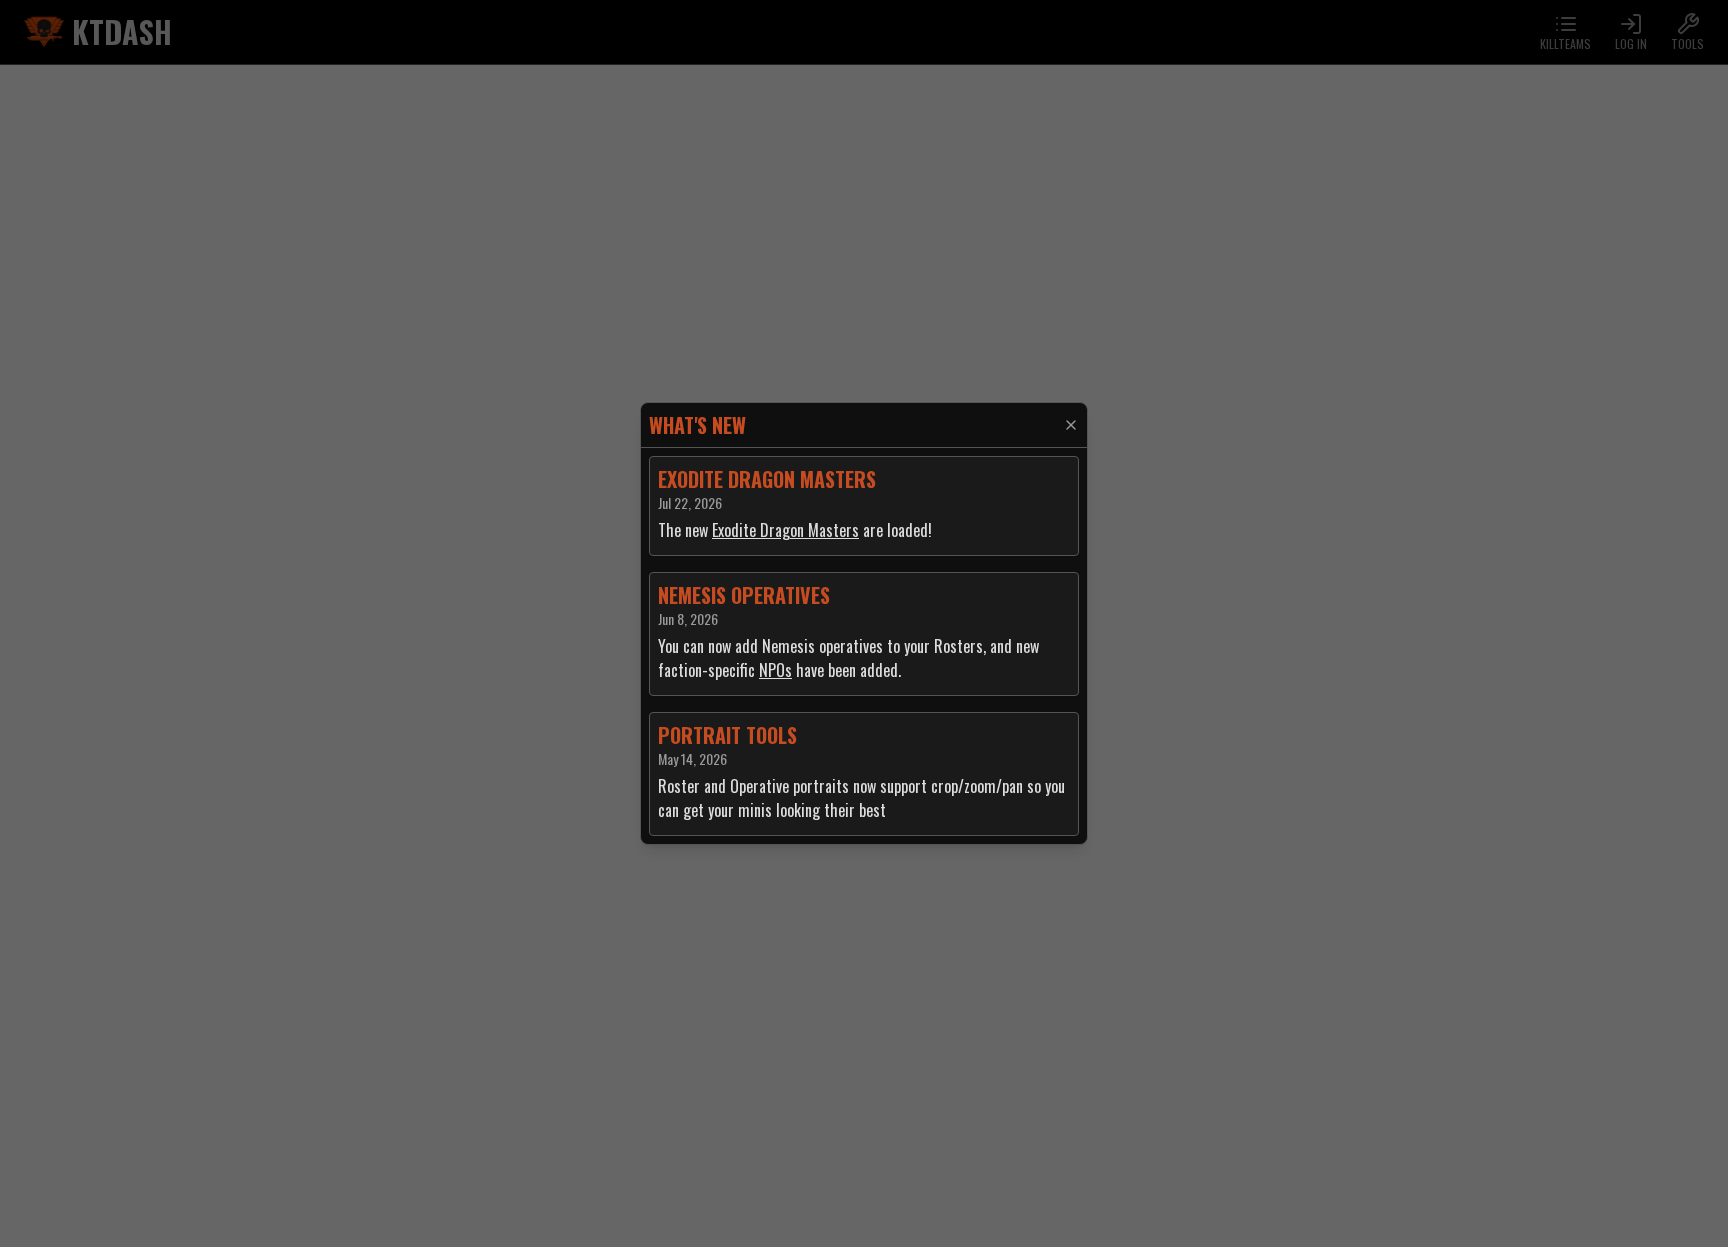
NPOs (775, 670)
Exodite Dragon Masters (785, 530)
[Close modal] (1071, 425)
